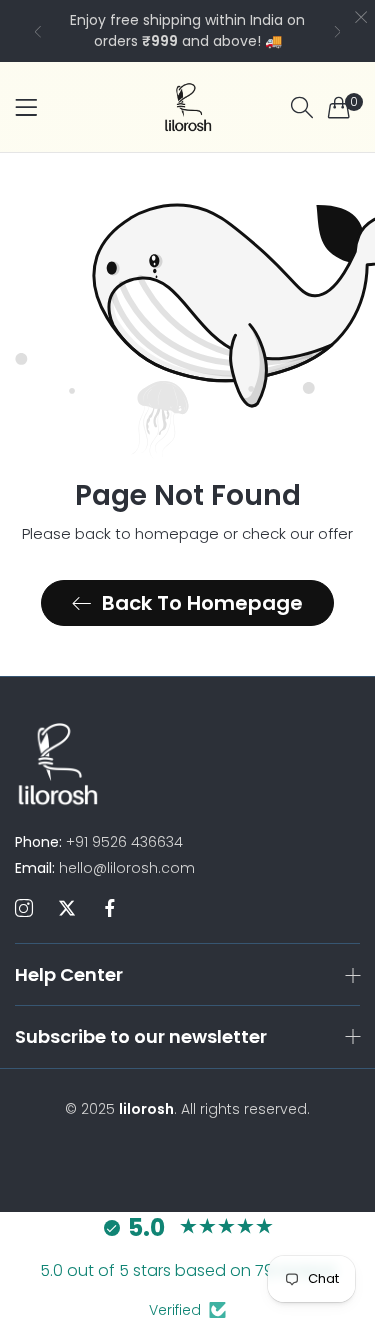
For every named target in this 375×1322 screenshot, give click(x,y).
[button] (37, 31)
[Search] (302, 107)
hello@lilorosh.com (105, 868)
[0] (339, 107)
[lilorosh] (188, 107)
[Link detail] (24, 909)
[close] (361, 18)
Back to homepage (202, 603)
